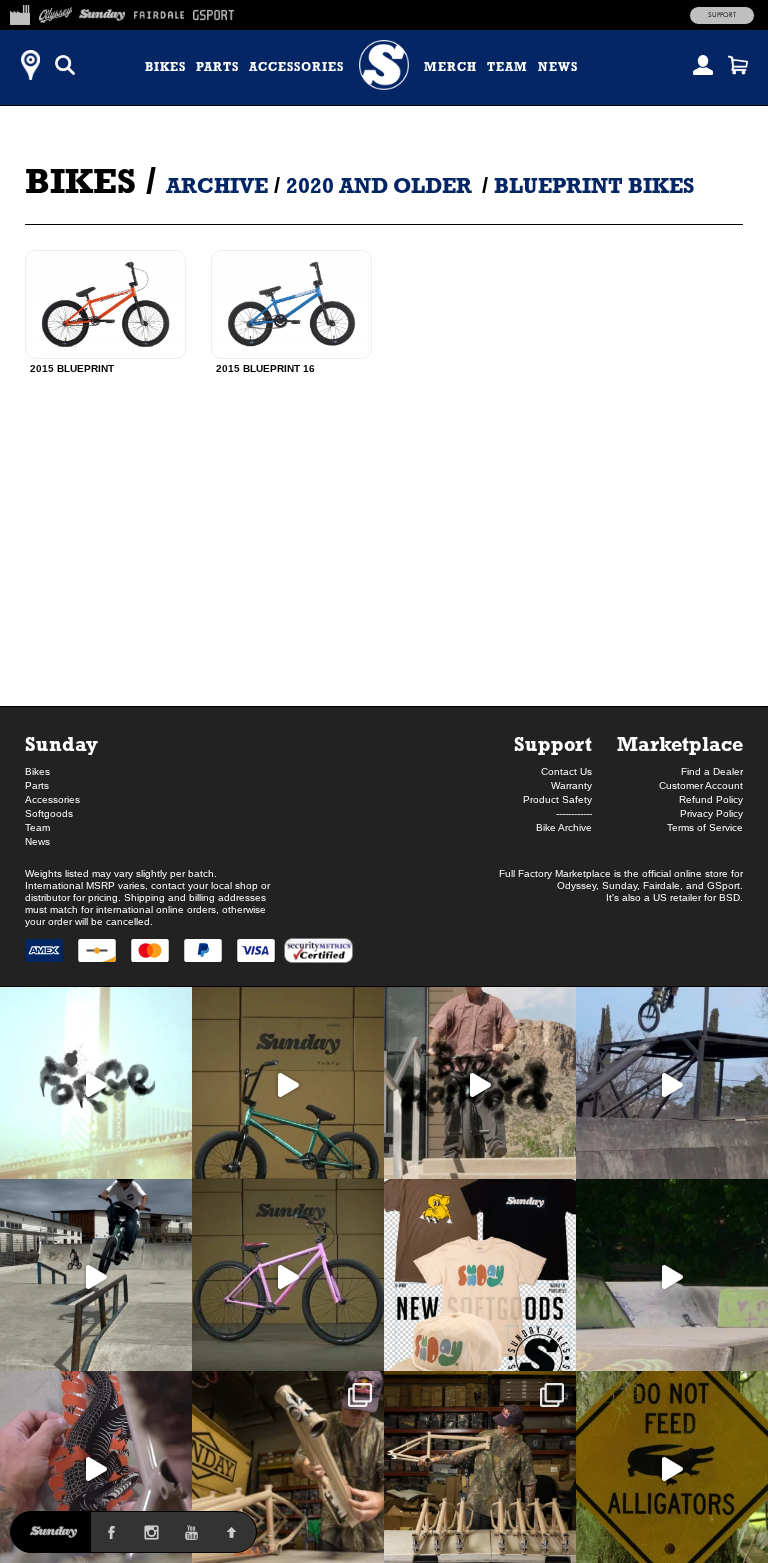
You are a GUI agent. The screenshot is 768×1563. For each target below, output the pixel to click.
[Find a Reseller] (30, 65)
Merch (450, 67)
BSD (729, 897)
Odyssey (576, 885)
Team (507, 67)
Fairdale (661, 885)
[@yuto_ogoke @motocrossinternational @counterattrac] (96, 1275)
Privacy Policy (711, 813)
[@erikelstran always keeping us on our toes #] (672, 1275)
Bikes (165, 67)
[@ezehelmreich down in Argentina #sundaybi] (672, 1083)
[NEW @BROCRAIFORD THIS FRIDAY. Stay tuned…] (480, 1083)
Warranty (571, 785)
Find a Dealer (712, 771)
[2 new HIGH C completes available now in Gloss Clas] (288, 1275)
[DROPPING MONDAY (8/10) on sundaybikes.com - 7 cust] (480, 1467)
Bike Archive (564, 827)
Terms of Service (705, 827)
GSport (723, 885)
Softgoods (49, 813)
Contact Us (566, 771)
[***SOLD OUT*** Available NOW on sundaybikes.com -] (96, 1467)
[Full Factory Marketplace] (19, 12)
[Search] (65, 65)
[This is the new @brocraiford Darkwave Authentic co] (288, 1083)
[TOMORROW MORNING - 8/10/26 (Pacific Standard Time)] (288, 1467)
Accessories (296, 67)
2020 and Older (379, 185)
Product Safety (557, 799)
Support (722, 15)
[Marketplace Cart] (738, 65)
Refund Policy (711, 799)
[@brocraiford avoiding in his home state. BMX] (672, 1467)
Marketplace (680, 743)
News (558, 67)
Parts (217, 67)
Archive (217, 185)
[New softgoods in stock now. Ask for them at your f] (480, 1275)
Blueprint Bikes (594, 185)
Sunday (61, 743)
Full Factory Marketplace (555, 873)
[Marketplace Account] (703, 65)
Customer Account (701, 785)
